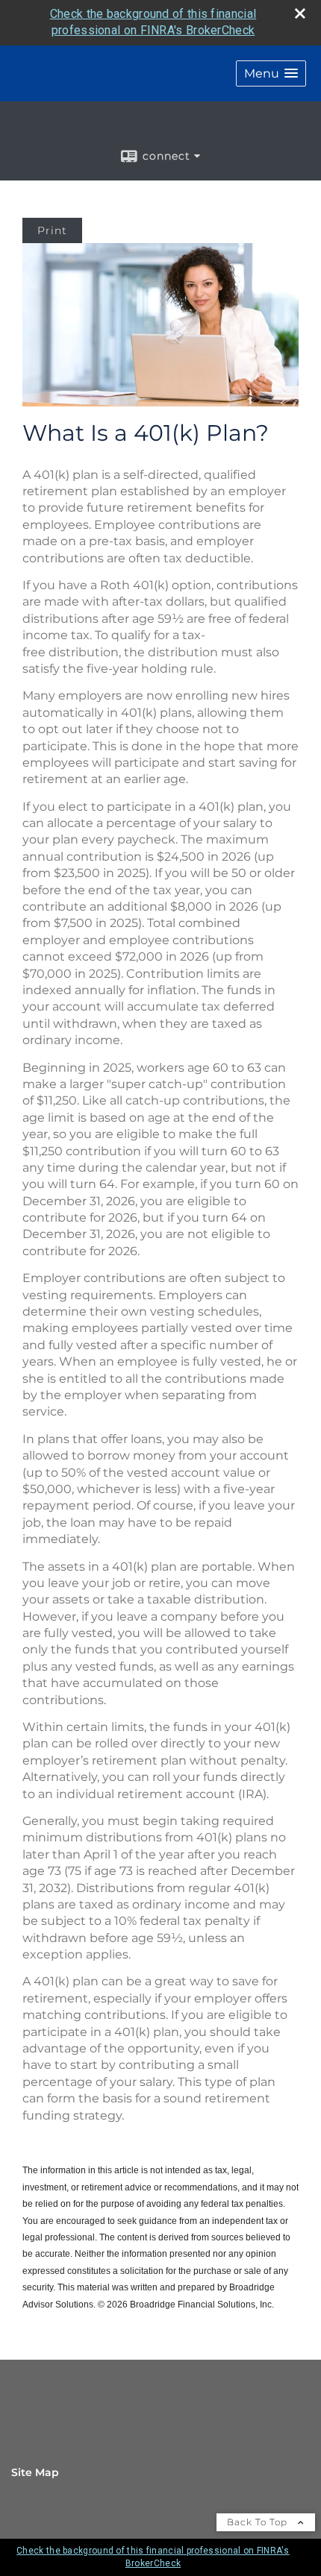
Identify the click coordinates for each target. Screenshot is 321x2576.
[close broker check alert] (300, 13)
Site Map (35, 2472)
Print (52, 230)
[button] (271, 73)
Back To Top (259, 2522)
